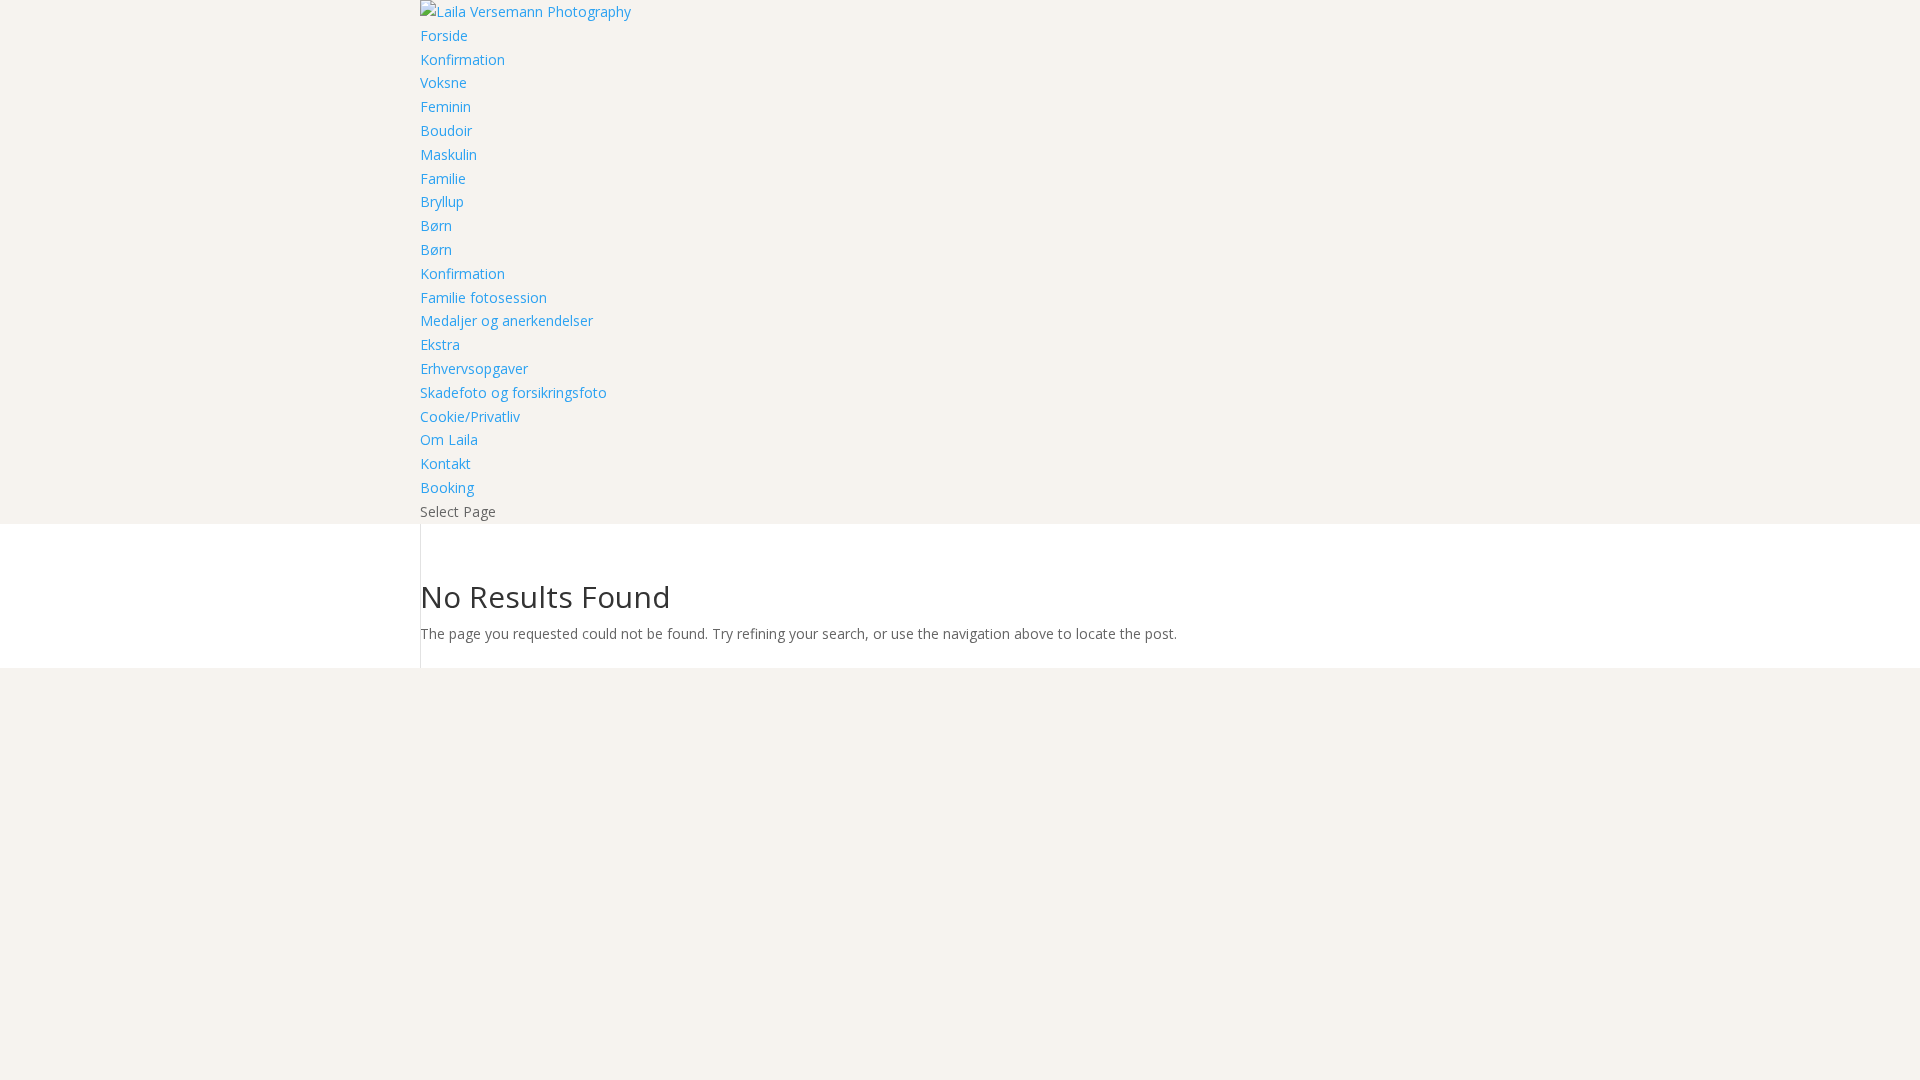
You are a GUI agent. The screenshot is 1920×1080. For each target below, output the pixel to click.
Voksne (443, 82)
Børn (436, 225)
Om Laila (449, 439)
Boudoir (446, 130)
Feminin (445, 106)
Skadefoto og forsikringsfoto (513, 392)
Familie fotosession (483, 297)
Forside (444, 35)
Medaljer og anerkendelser (506, 320)
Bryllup (442, 201)
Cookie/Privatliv (470, 416)
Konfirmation (462, 59)
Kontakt (445, 463)
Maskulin (448, 154)
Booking (447, 487)
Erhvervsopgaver (474, 368)
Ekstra (440, 344)
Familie (443, 178)
